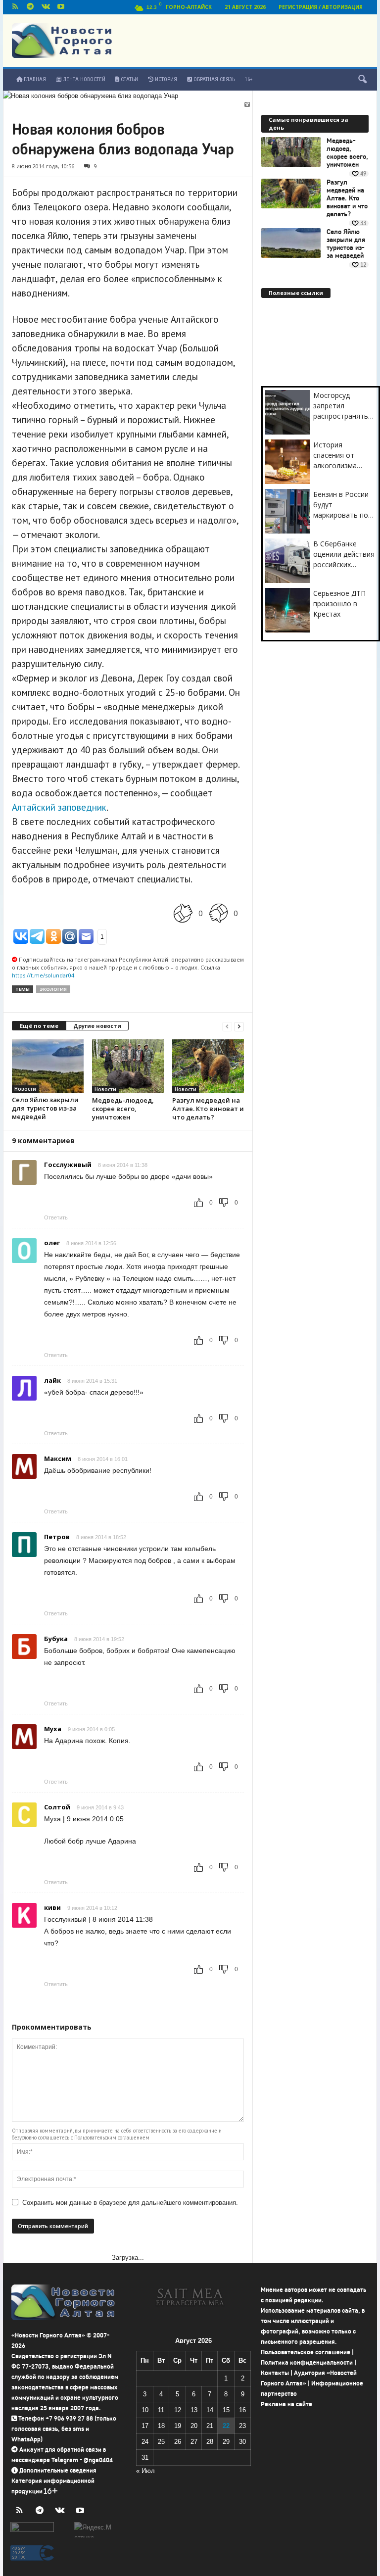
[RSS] (15, 7)
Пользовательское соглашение (306, 2352)
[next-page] (239, 1026)
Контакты (275, 2373)
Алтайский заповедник (59, 807)
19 (178, 2426)
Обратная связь (214, 79)
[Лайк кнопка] (183, 913)
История (165, 79)
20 (194, 2426)
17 (145, 2426)
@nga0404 (98, 2460)
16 (242, 2410)
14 (210, 2410)
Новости (25, 1089)
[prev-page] (227, 1026)
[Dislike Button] (218, 913)
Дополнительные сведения (58, 2470)
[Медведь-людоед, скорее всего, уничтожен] (128, 1066)
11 (161, 2410)
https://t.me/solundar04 (43, 975)
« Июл (145, 2471)
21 (210, 2426)
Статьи (129, 79)
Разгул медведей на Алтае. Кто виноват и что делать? (208, 1109)
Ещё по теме (39, 1026)
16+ (249, 79)
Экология (53, 989)
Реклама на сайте (286, 2404)
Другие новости (97, 1026)
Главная (34, 79)
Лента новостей (83, 79)
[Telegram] (30, 7)
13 (194, 2410)
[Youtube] (61, 7)
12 (178, 2410)
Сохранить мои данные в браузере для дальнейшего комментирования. (130, 2203)
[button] (362, 80)
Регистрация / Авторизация (321, 7)
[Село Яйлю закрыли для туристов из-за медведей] (48, 1066)
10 (145, 2410)
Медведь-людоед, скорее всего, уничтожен (123, 1109)
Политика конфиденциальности (307, 2362)
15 (226, 2410)
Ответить (56, 1217)
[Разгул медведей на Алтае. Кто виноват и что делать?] (208, 1066)
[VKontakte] (46, 7)
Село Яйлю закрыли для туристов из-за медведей (45, 1108)
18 (161, 2426)
